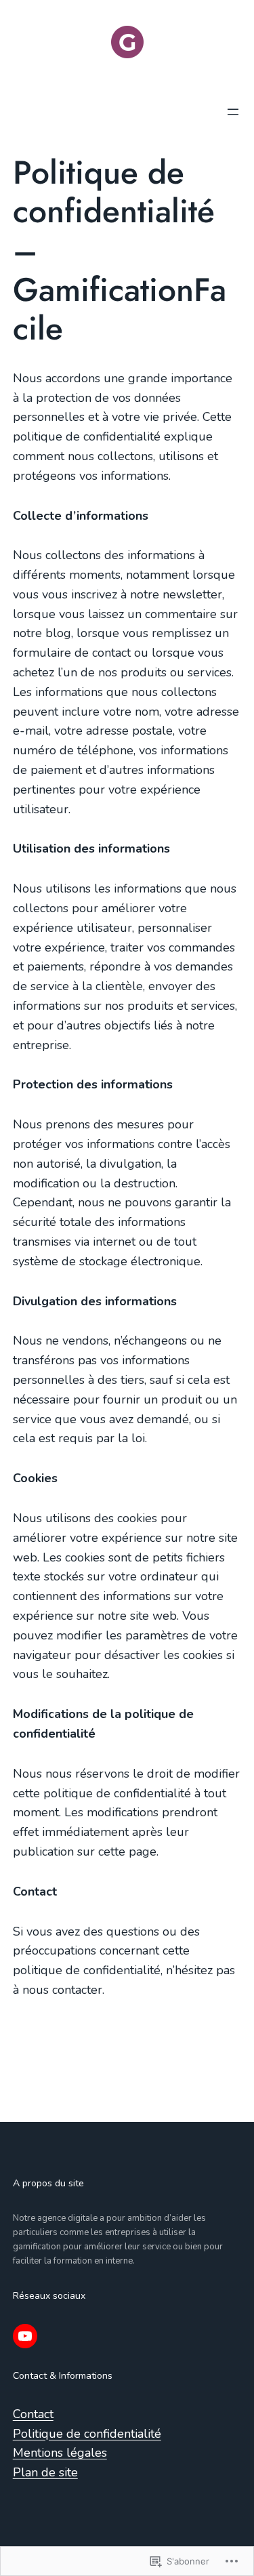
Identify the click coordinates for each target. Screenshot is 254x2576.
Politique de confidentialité (87, 2434)
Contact (33, 2414)
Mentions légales (60, 2453)
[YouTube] (25, 2336)
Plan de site (45, 2472)
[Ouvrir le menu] (233, 112)
